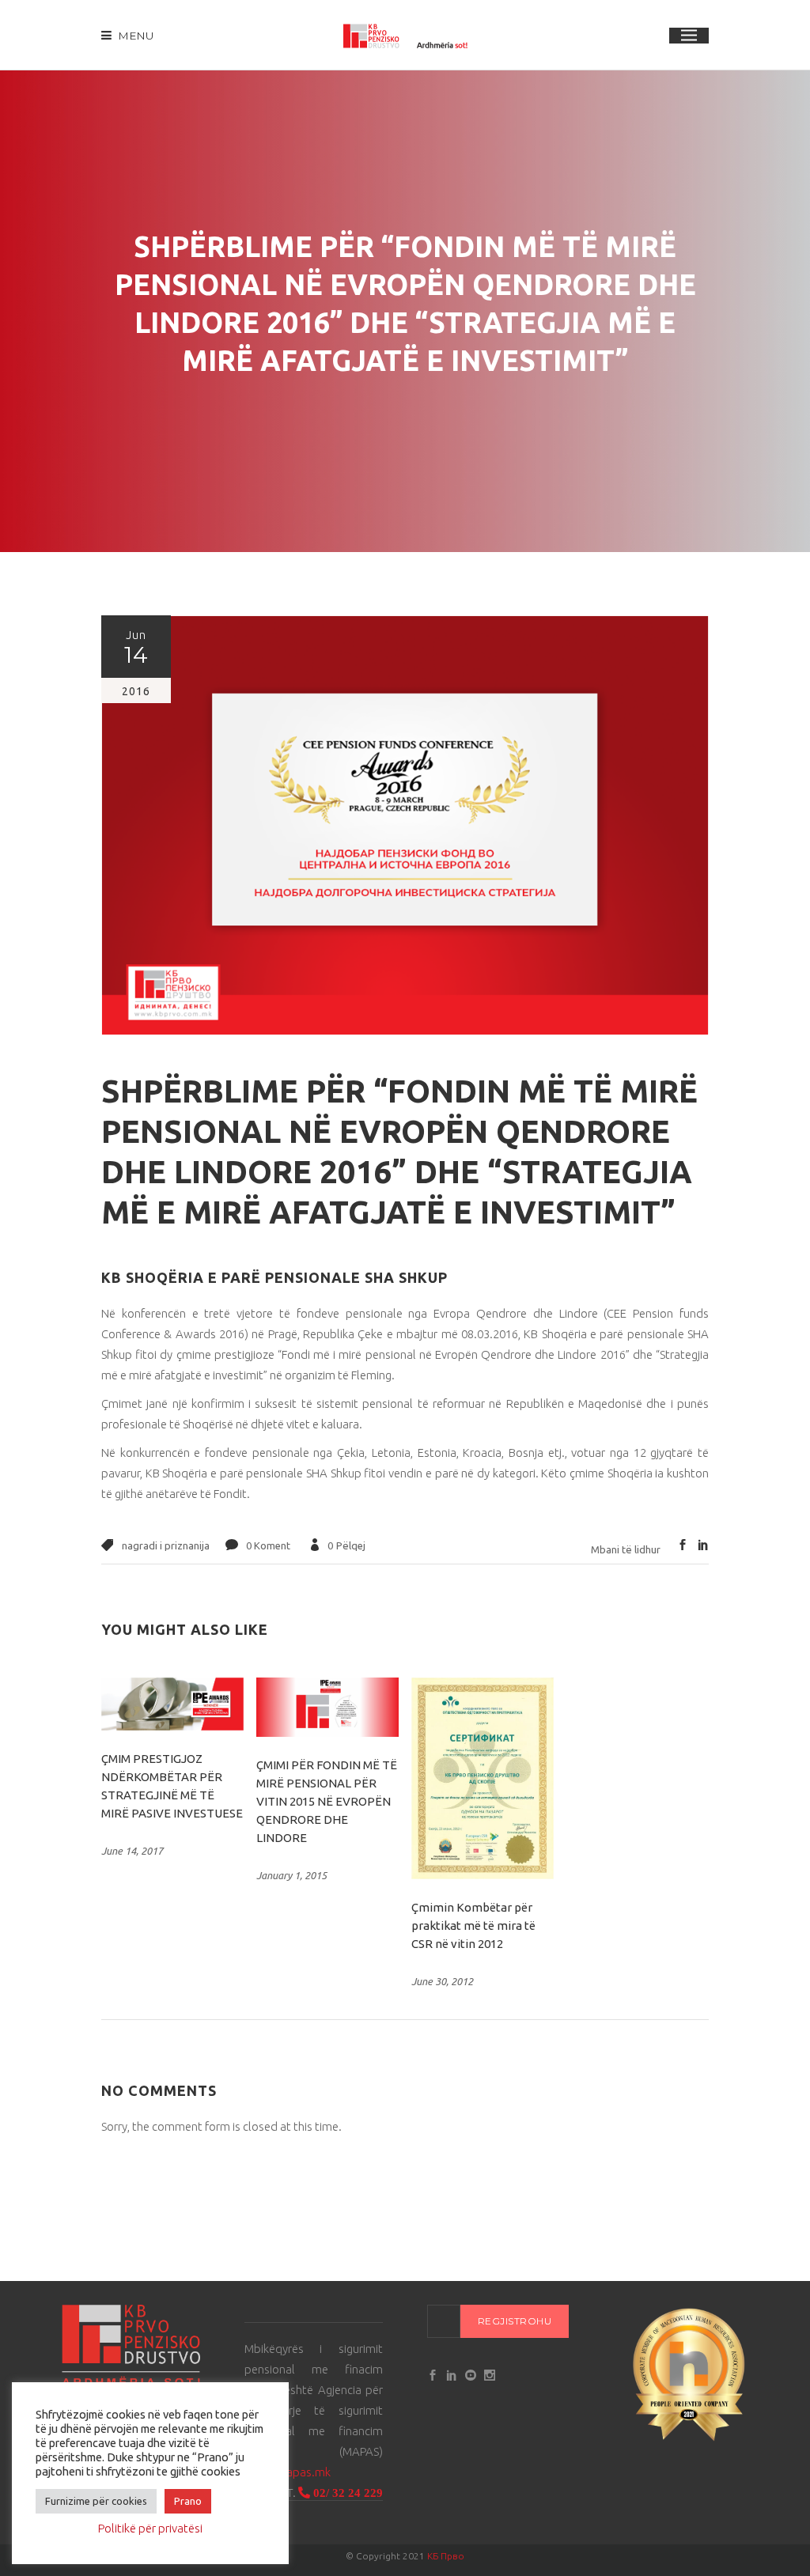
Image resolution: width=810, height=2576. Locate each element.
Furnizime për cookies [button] (96, 2501)
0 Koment (268, 1545)
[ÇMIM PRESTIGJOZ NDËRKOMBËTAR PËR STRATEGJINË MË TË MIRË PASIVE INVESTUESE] (172, 1704)
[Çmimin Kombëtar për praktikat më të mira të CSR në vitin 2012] (483, 1778)
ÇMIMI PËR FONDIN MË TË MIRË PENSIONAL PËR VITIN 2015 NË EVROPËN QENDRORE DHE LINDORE (327, 1801)
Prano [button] (188, 2501)
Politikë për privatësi (150, 2528)
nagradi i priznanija (166, 1545)
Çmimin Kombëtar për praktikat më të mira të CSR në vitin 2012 (473, 1925)
